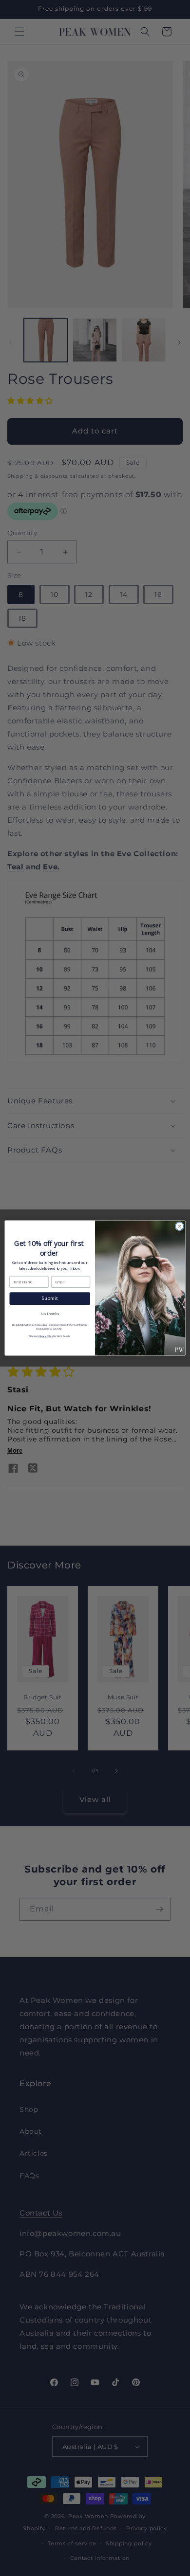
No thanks (50, 1314)
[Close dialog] (180, 1226)
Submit (50, 1298)
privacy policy (46, 1336)
